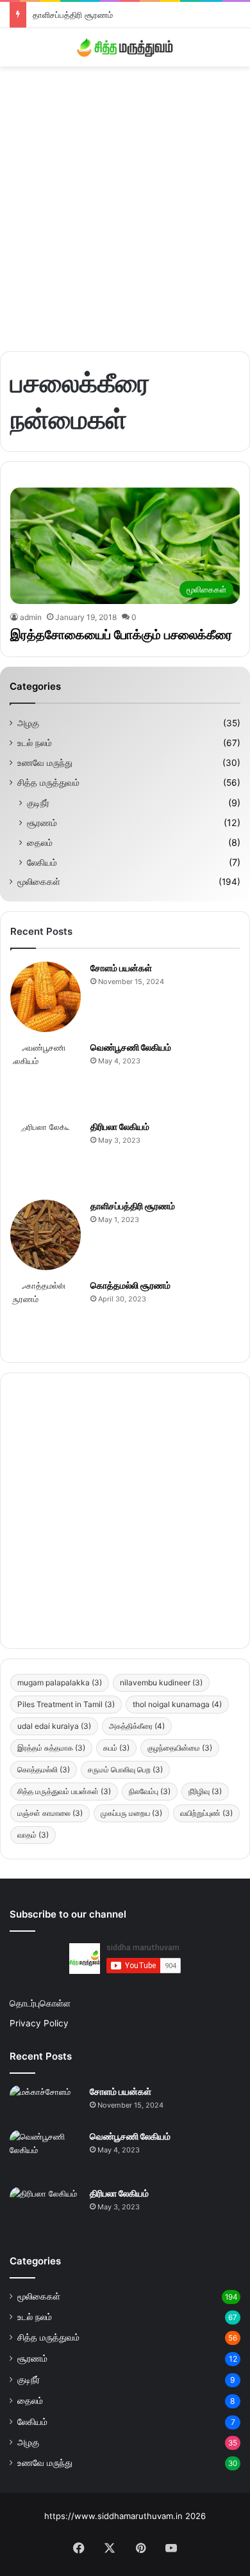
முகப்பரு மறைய (131, 1813)
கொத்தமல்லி (44, 1769)
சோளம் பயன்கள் (121, 968)
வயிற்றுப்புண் (206, 1813)
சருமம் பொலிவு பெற (125, 1769)
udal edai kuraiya (54, 1726)
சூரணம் (42, 823)
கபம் (116, 1748)
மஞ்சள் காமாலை (50, 1813)
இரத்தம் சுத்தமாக (51, 1748)
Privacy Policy (39, 2023)
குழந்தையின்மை (180, 1748)
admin (31, 617)
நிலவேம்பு (150, 1791)
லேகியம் (42, 862)
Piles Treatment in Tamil (66, 1704)
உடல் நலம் (35, 743)
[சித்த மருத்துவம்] (125, 47)
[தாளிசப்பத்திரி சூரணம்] (46, 1235)
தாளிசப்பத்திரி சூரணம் (73, 15)
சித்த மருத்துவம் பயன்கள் (64, 1791)
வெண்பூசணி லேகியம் (131, 1047)
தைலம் (40, 842)
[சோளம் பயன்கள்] (46, 997)
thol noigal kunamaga (177, 1704)
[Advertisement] (125, 204)
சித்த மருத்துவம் (48, 783)
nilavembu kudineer (161, 1682)
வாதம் (33, 1835)
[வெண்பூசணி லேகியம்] (46, 1076)
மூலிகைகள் (39, 882)
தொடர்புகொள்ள (40, 2003)
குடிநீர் (38, 803)
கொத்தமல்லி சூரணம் (130, 1285)
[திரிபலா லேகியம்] (46, 1156)
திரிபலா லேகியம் (120, 1126)
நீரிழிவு (205, 1791)
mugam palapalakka (60, 1682)
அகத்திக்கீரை (137, 1726)
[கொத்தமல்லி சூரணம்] (46, 1314)
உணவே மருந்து (45, 763)
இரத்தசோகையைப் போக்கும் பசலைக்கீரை (121, 635)
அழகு (28, 723)
